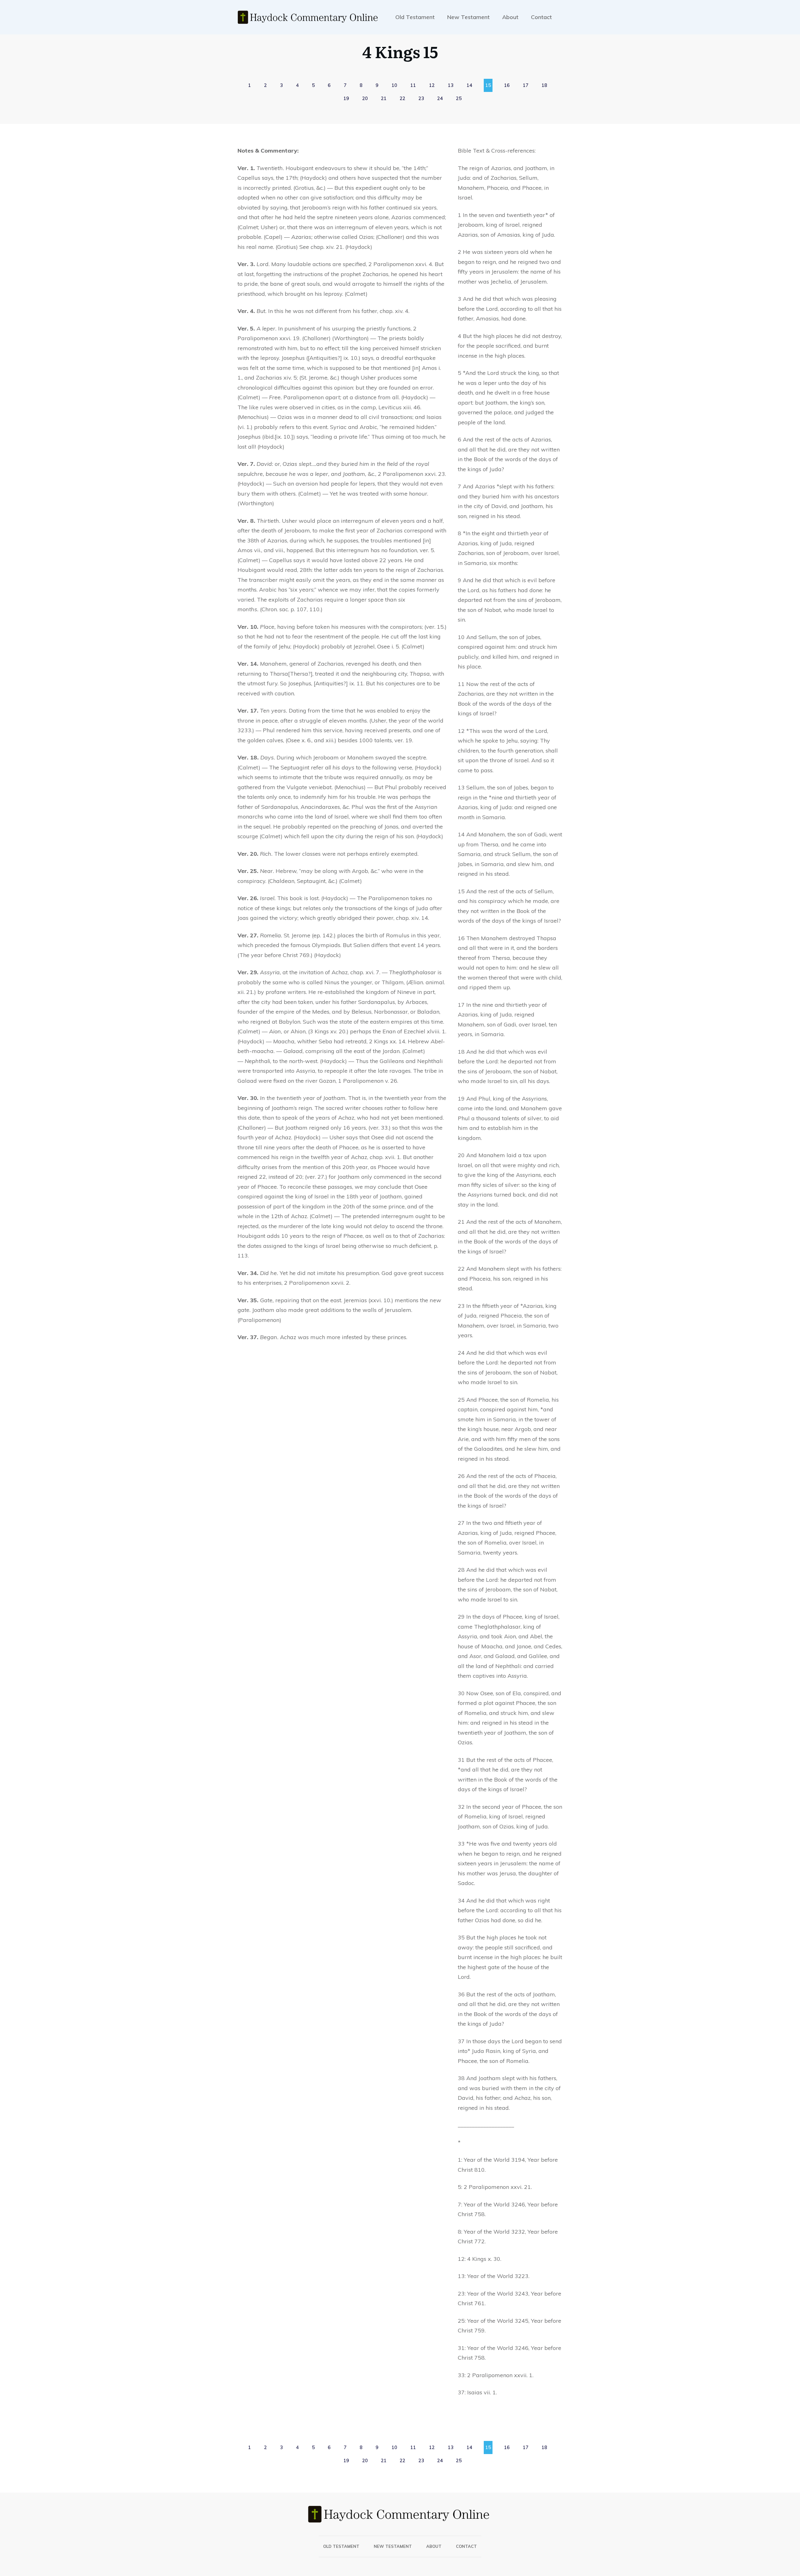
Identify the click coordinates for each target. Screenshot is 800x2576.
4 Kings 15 (400, 51)
